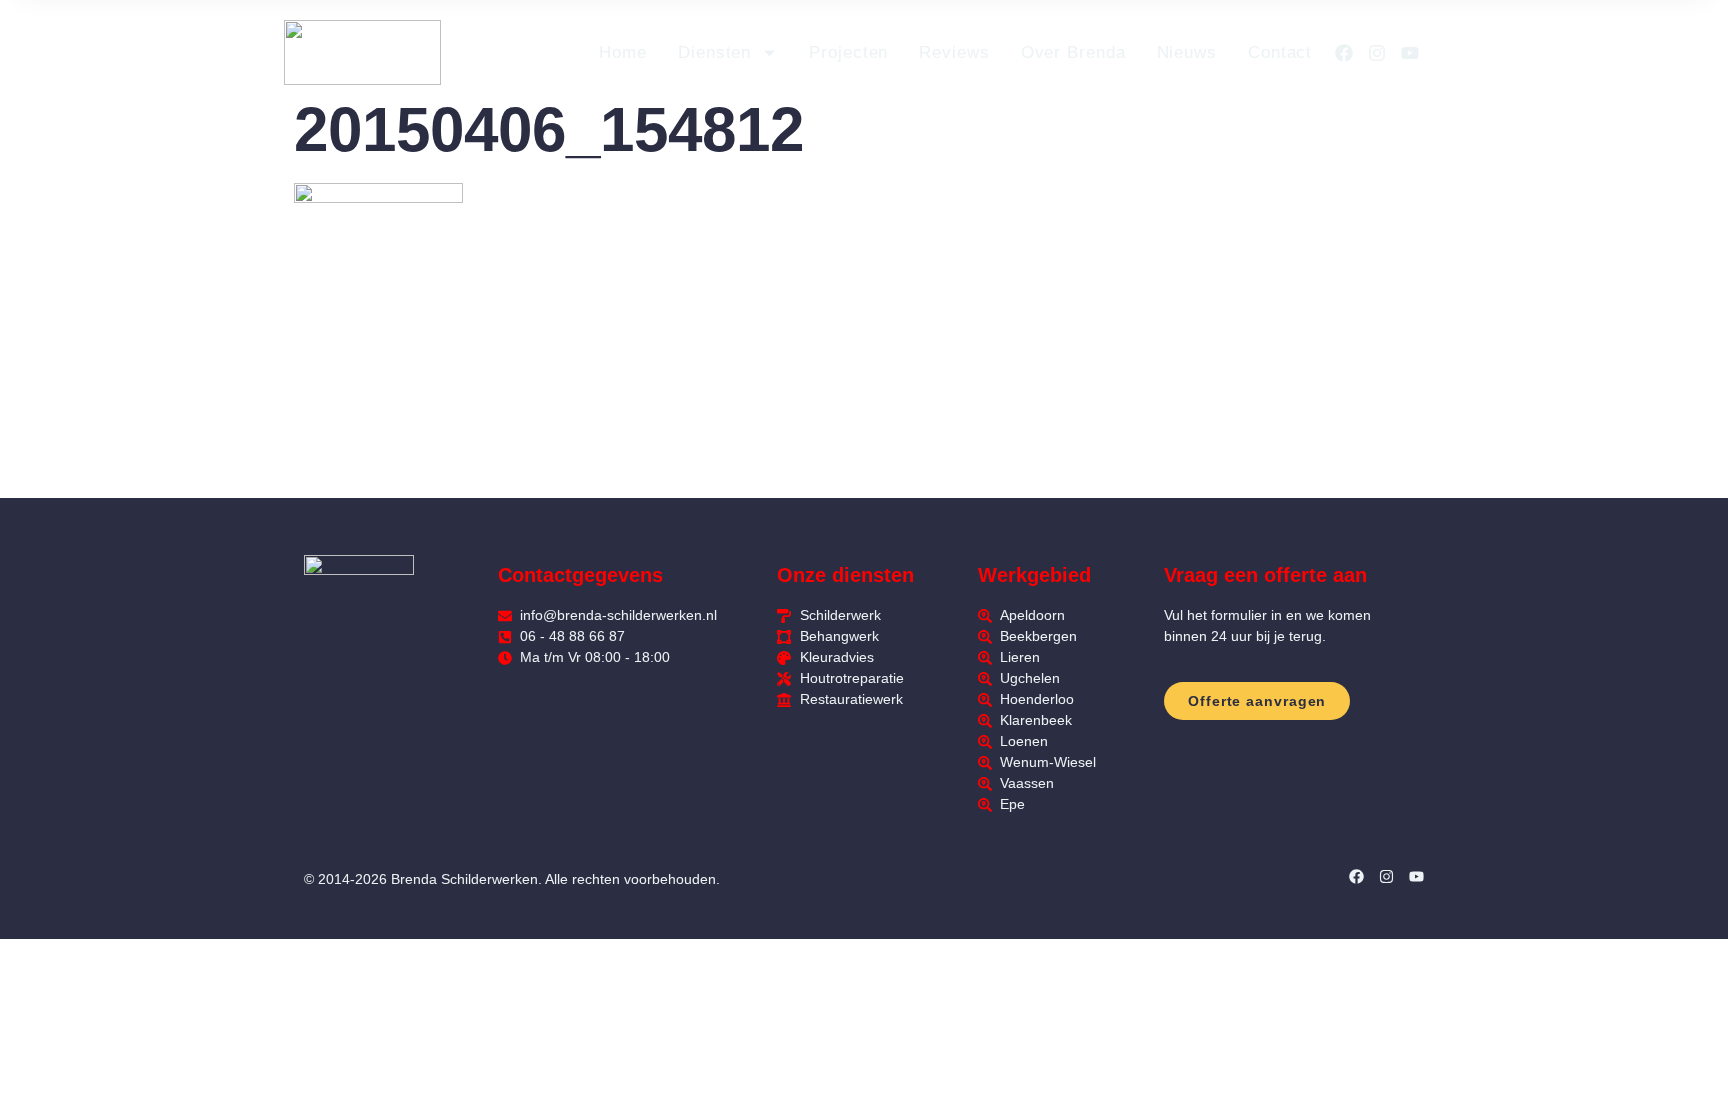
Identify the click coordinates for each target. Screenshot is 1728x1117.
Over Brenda (1073, 52)
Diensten (714, 52)
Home (623, 52)
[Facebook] (1344, 53)
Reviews (954, 52)
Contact (1280, 52)
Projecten (848, 52)
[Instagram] (1377, 53)
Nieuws (1187, 52)
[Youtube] (1410, 53)
